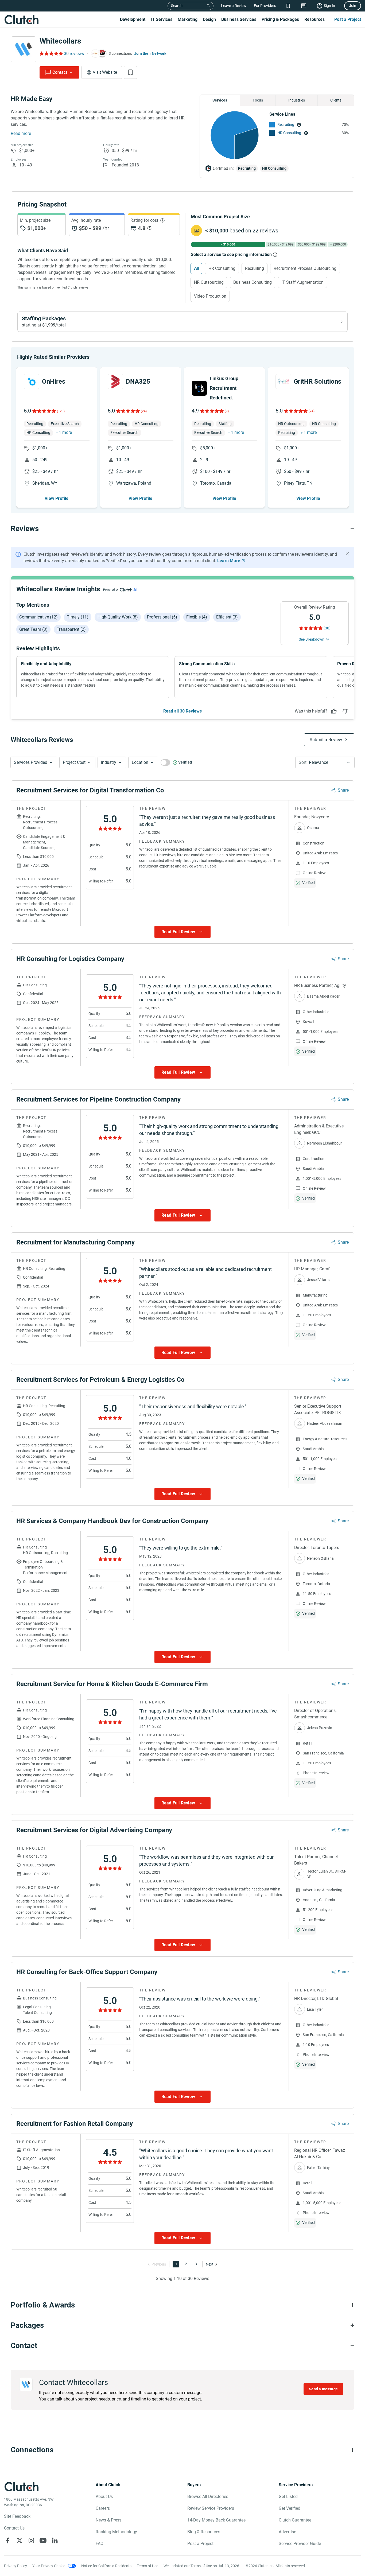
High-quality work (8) (118, 617)
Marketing (188, 19)
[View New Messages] (304, 6)
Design (209, 19)
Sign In (329, 6)
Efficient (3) (227, 617)
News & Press (108, 2520)
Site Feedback (17, 2516)
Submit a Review (326, 740)
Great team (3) (33, 629)
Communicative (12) (38, 617)
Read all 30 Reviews (183, 711)
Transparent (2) (71, 629)
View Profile (57, 498)
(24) (144, 411)
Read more (21, 133)
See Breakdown (312, 639)
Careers (103, 2508)
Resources (314, 19)
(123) (61, 411)
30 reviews (74, 54)
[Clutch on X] (20, 2540)
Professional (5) (162, 617)
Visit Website (105, 72)
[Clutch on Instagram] (31, 2540)
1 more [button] (65, 432)
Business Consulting (253, 282)
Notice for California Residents (106, 2566)
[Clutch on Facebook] (8, 2540)
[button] (34, 762)
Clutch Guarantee (295, 2520)
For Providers (265, 6)
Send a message (323, 2389)
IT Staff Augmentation (302, 282)
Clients (336, 100)
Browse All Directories (208, 2497)
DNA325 (138, 382)
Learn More (229, 561)
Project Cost (74, 762)
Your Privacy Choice (49, 2566)
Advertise (287, 2532)
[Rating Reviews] (51, 53)
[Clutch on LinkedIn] (55, 2540)
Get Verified (290, 2508)
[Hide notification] (347, 554)
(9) (227, 411)
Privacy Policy (15, 2566)
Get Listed (288, 2497)
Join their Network (150, 53)
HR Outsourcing (209, 282)
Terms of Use (147, 2566)
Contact (60, 72)
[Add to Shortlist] (130, 72)
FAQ (100, 2544)
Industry (109, 762)
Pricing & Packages (280, 19)
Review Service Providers (211, 2508)
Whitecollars (60, 41)
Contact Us (14, 2528)
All (196, 268)
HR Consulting (289, 133)
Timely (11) (78, 617)
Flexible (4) (197, 617)
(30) (327, 628)
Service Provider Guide (300, 2544)
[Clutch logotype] (21, 20)
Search (177, 6)
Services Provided (31, 762)
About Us (104, 2497)
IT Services (162, 19)
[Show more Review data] (183, 932)
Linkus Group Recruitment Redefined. (224, 388)
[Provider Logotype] (24, 49)
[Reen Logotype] (32, 382)
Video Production (210, 296)
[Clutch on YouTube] (43, 2540)
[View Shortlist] (288, 6)
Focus (258, 100)
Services (220, 100)
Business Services (239, 19)
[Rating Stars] (44, 411)
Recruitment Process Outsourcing (305, 268)
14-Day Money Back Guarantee (216, 2520)
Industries (297, 100)
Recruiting (286, 124)
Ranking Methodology (116, 2532)
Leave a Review (234, 6)
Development (133, 19)
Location (140, 762)
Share (343, 790)
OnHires (54, 382)
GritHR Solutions (317, 382)
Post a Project (348, 19)
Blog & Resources (204, 2532)
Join (353, 6)
